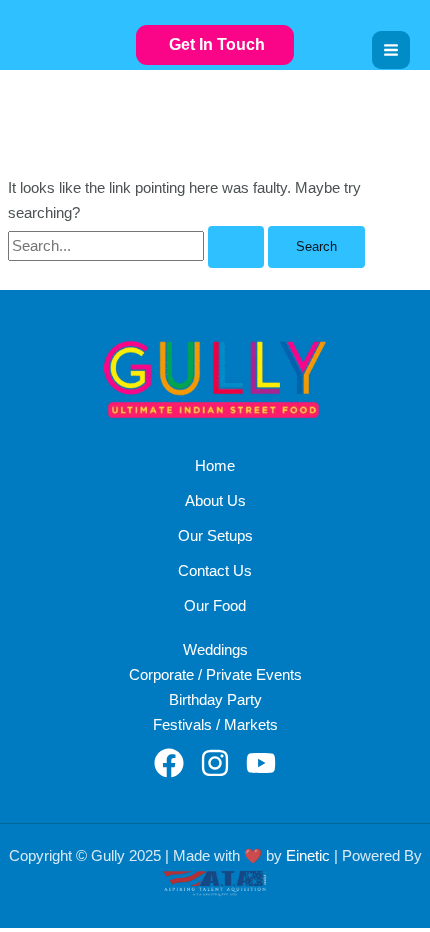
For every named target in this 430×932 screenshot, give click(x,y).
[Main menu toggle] (391, 50)
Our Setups (215, 536)
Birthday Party (215, 700)
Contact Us (215, 571)
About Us (215, 501)
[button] (215, 45)
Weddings (215, 650)
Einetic (308, 856)
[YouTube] (261, 763)
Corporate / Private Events (215, 675)
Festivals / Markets (215, 725)
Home (215, 466)
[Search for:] (138, 246)
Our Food (215, 606)
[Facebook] (169, 763)
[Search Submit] (236, 247)
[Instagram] (215, 763)
